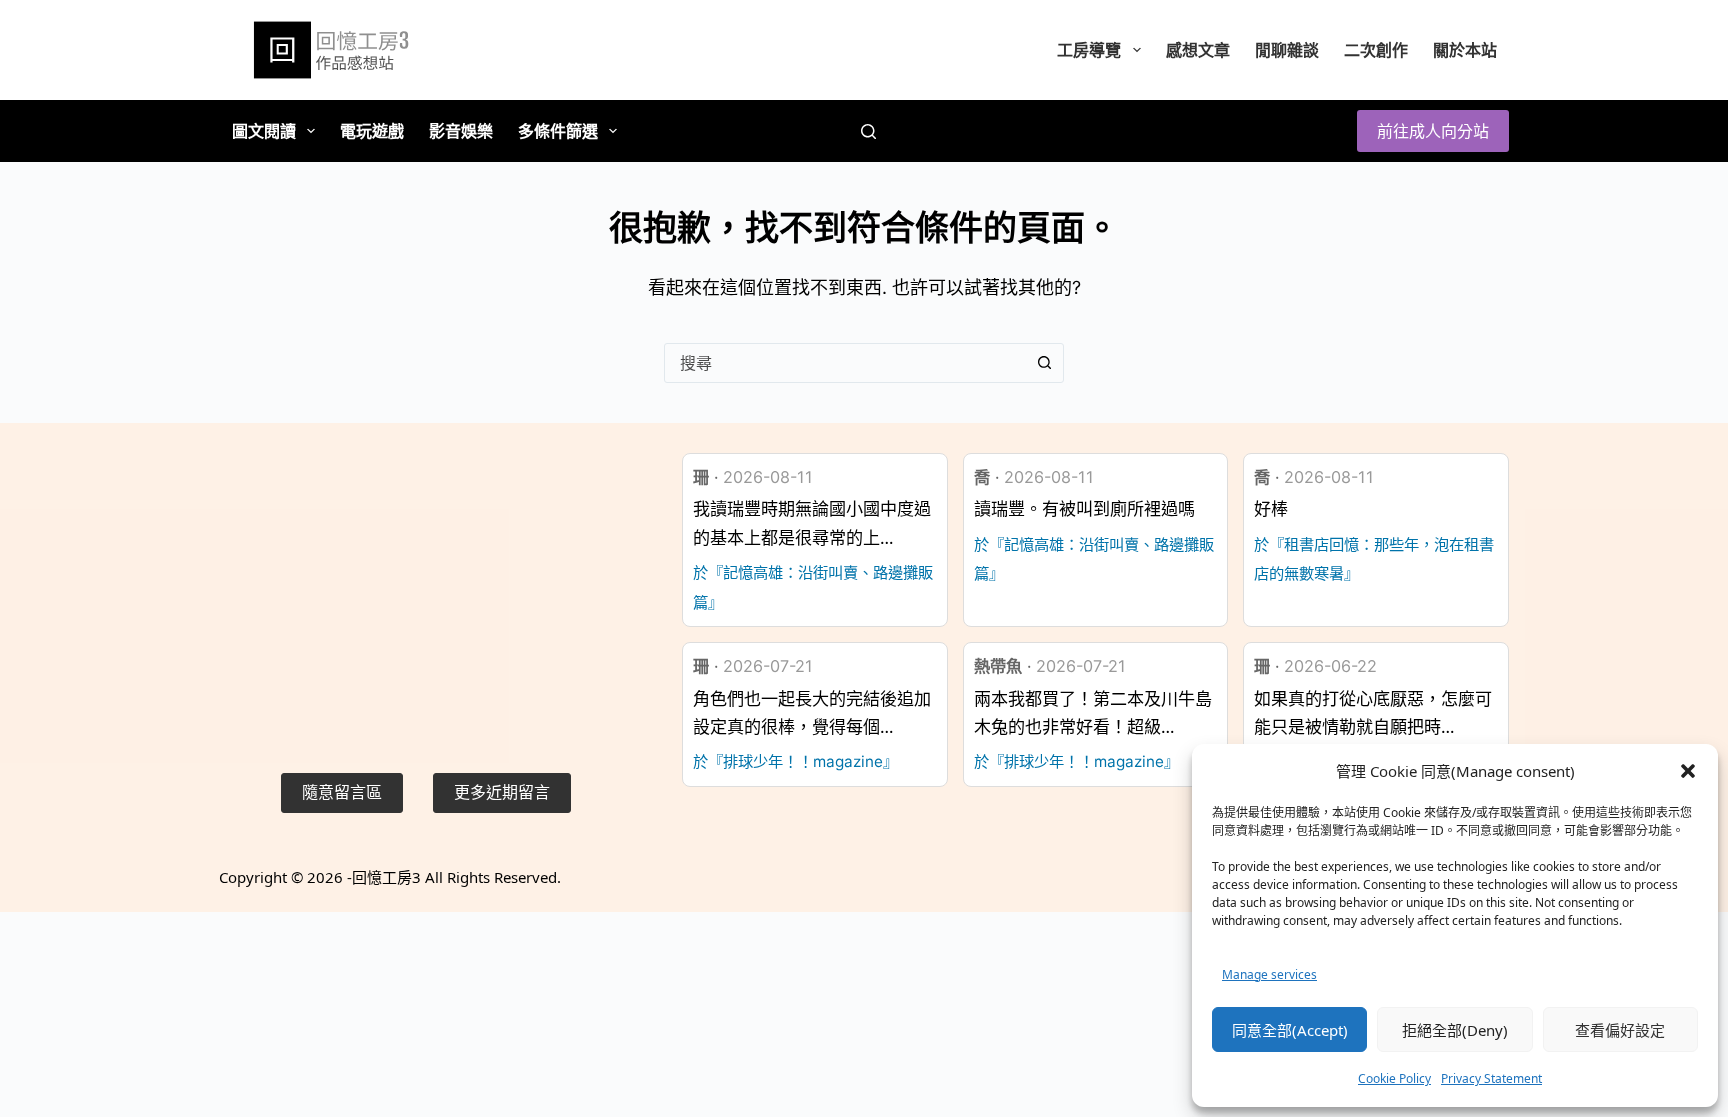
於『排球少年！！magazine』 (795, 761)
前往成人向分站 (1433, 131)
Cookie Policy (1394, 1078)
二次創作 (1376, 50)
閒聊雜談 (1287, 50)
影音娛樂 (461, 131)
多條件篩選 (558, 131)
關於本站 (1465, 50)
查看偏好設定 (1620, 1030)
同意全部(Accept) (1290, 1030)
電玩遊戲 (372, 131)
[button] (1688, 771)
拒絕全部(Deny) (1455, 1030)
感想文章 (1198, 50)
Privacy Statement (1491, 1078)
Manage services (1269, 974)
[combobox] (845, 363)
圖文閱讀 (264, 131)
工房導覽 (1089, 50)
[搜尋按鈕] (1044, 363)
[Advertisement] (425, 593)
